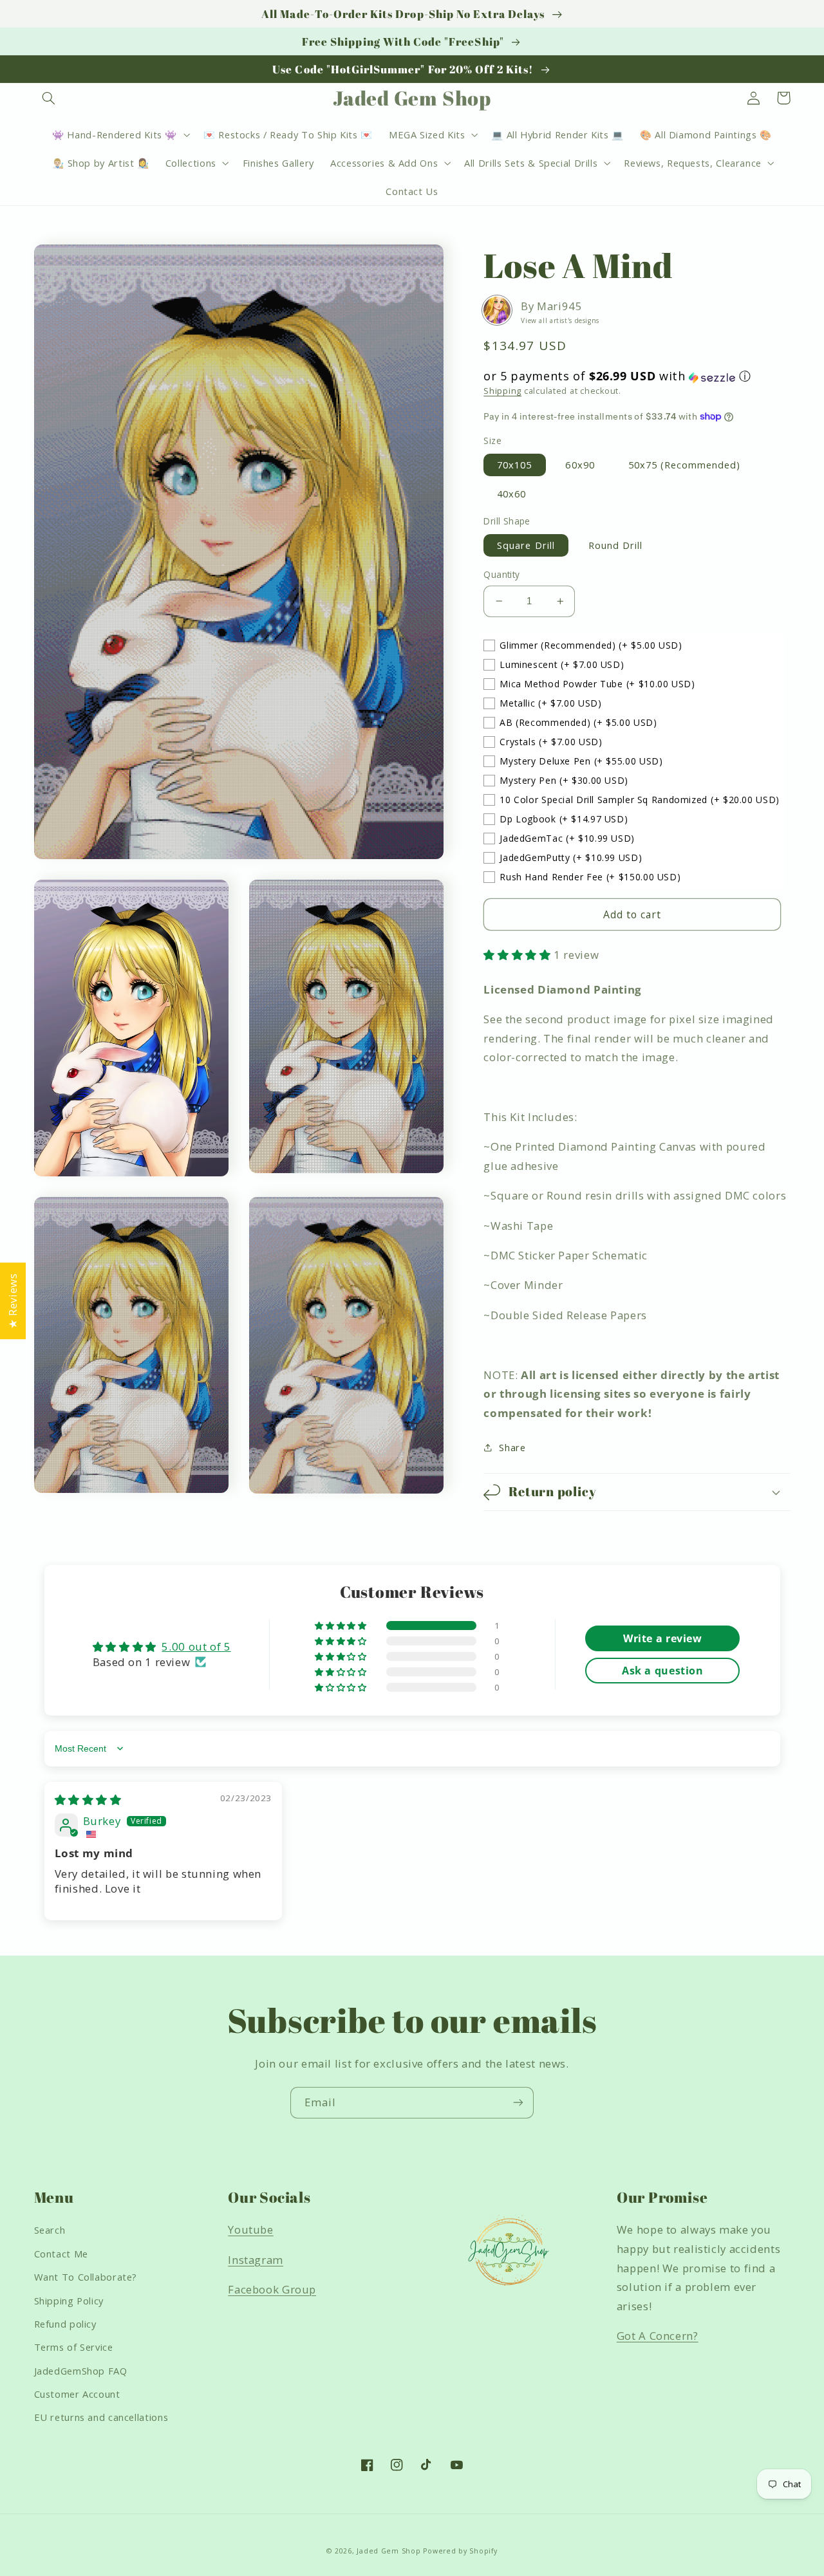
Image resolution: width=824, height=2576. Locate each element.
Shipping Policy (69, 2301)
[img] (88, 1800)
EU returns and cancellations (101, 2417)
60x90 (580, 465)
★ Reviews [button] (13, 1301)
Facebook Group (272, 2289)
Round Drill (616, 545)
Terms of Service (74, 2347)
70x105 (514, 465)
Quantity (501, 574)
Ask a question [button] (663, 1671)
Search (50, 2230)
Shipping (502, 391)
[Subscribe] (518, 2103)
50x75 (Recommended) (685, 465)
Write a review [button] (663, 1638)
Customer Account (77, 2394)
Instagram (256, 2260)
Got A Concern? (658, 2336)
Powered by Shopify (460, 2551)
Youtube (250, 2229)
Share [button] (512, 1447)
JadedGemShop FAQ (81, 2371)
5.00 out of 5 (196, 1646)
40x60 (511, 494)
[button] (49, 98)
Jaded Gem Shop (389, 2551)
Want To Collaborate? (86, 2277)
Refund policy (65, 2324)
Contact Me (61, 2254)
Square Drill (526, 545)
